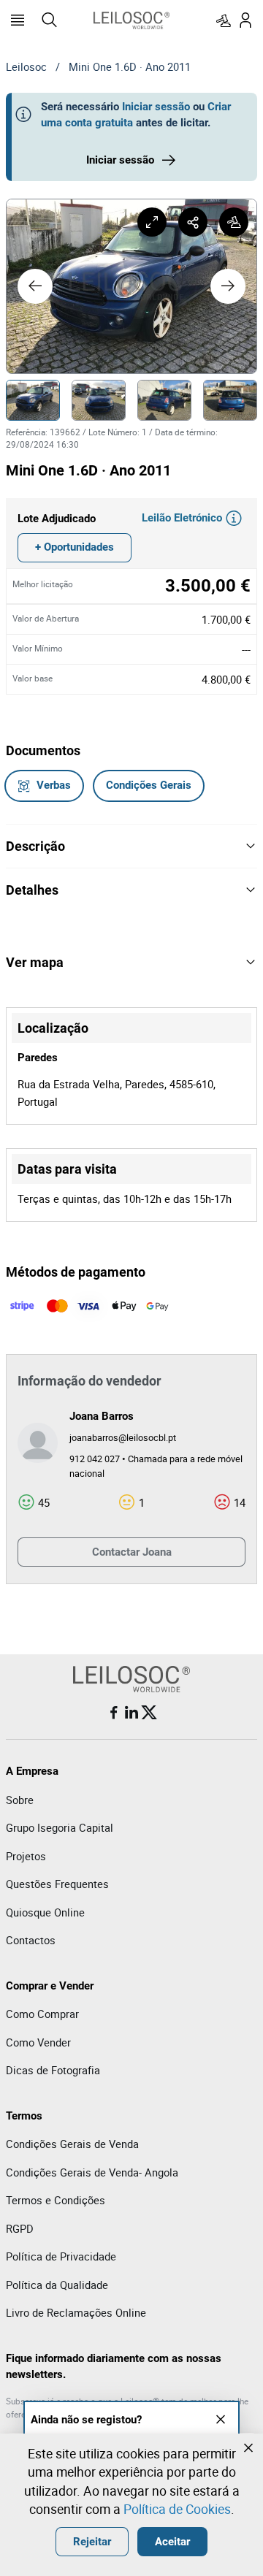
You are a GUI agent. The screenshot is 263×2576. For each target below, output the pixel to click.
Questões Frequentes (57, 1884)
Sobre (20, 1800)
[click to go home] (131, 20)
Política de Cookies (177, 2509)
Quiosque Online (45, 1912)
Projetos (26, 1856)
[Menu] (18, 20)
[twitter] (149, 1713)
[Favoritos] (224, 20)
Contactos (31, 1940)
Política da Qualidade (57, 2285)
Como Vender (38, 2042)
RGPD (20, 2228)
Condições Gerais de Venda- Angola (92, 2172)
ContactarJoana (132, 1552)
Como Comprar (42, 2014)
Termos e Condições (56, 2200)
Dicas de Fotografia (53, 2070)
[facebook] (114, 1713)
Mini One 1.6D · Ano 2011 (130, 66)
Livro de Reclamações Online (76, 2312)
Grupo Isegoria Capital (60, 1827)
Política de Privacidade (61, 2256)
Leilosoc (26, 66)
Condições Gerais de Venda (72, 2144)
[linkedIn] (131, 1713)
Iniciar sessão (156, 107)
